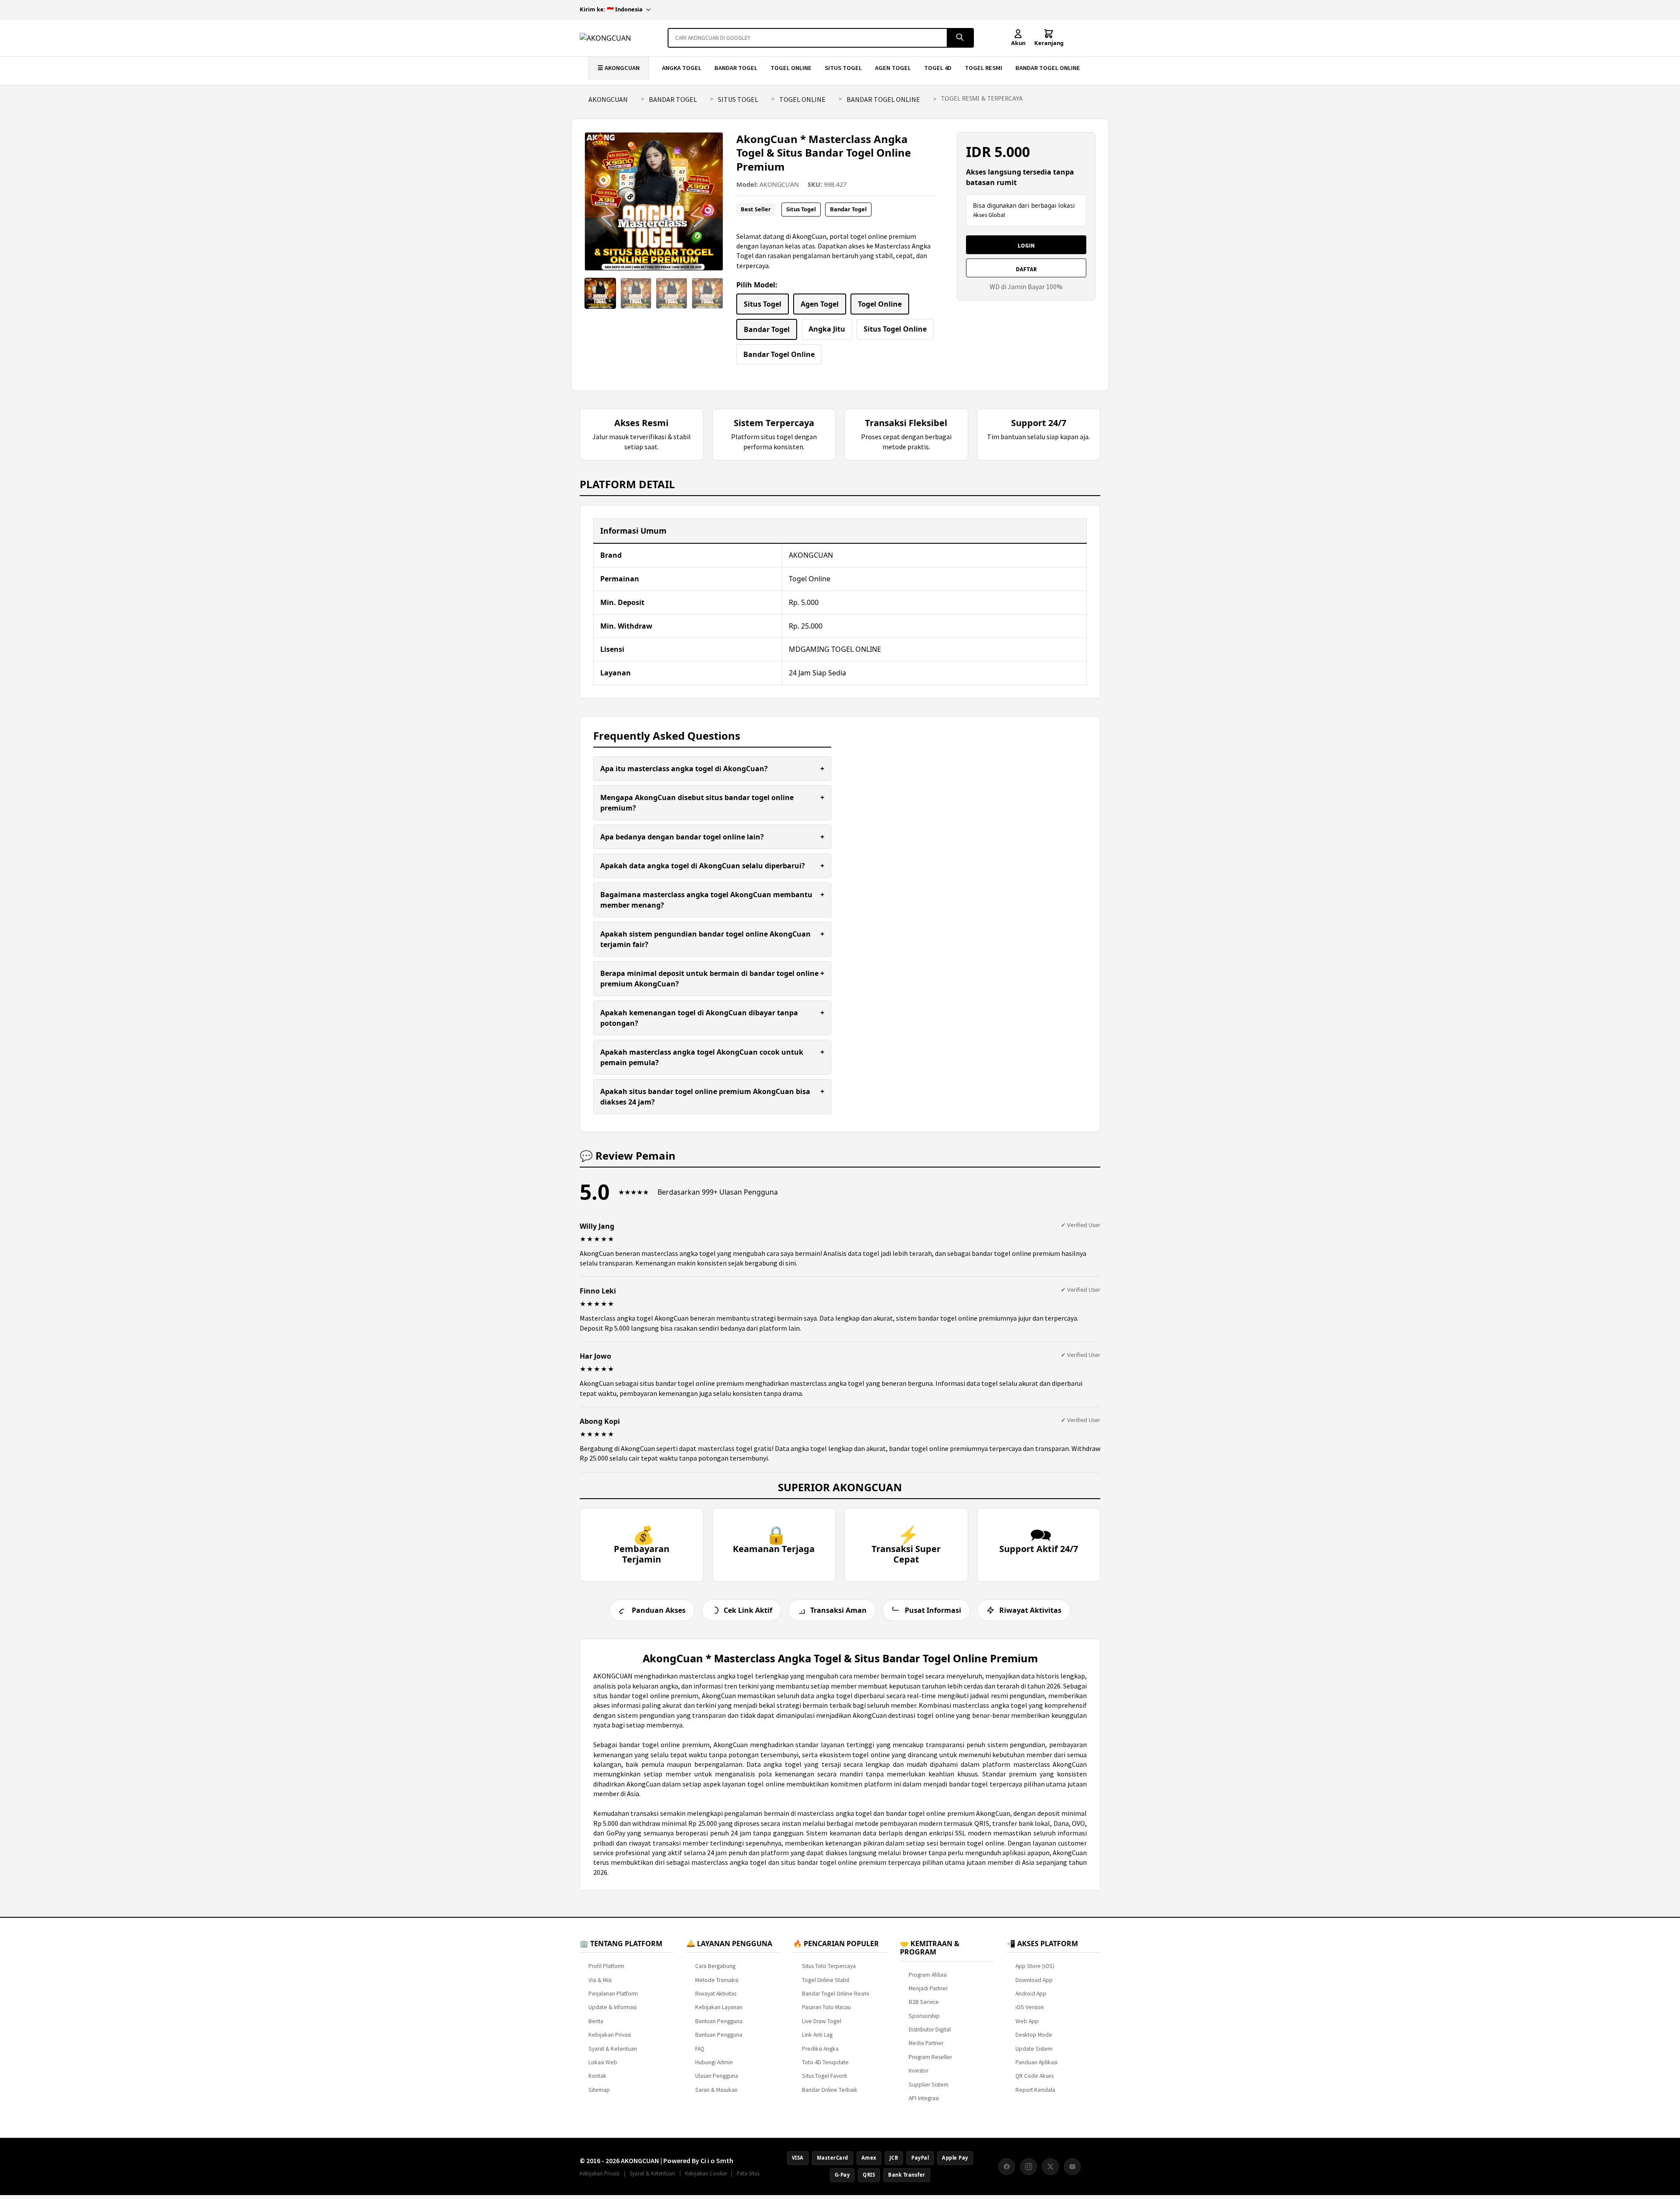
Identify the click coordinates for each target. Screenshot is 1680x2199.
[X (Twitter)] (1050, 2167)
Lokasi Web (603, 2062)
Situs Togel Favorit (824, 2076)
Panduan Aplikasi (1036, 2062)
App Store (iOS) (1035, 1966)
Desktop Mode (1034, 2035)
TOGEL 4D (938, 68)
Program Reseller (930, 2057)
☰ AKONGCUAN (619, 68)
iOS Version (1030, 2007)
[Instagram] (1029, 2167)
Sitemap (599, 2090)
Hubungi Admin (714, 2062)
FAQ (700, 2049)
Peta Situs (748, 2173)
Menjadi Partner (928, 1988)
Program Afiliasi (928, 1975)
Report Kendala (1035, 2090)
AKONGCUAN (608, 99)
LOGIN (1026, 246)
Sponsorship (924, 2016)
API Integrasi (924, 2098)
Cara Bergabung (715, 1966)
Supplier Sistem (929, 2085)
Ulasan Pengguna (717, 2076)
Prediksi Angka (820, 2049)
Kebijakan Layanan (719, 2007)
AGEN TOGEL (893, 68)
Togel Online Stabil (826, 1980)
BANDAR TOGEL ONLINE (1048, 68)
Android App (1031, 1994)
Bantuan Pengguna (719, 2021)
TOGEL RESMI (983, 68)
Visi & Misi (600, 1980)
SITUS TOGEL (843, 68)
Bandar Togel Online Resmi (836, 1994)
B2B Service (924, 2002)
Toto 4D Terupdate (825, 2062)
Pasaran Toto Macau (826, 2007)
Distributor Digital (930, 2029)
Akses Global (989, 215)
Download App (1034, 1980)
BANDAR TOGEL (736, 68)
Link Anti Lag (817, 2035)
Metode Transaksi (717, 1980)
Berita (596, 2021)
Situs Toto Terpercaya (829, 1966)
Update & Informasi (612, 2007)
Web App (1027, 2021)
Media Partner (926, 2043)
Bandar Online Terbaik (830, 2090)
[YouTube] (1072, 2167)
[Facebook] (1007, 2167)
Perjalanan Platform (613, 1994)
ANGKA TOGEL (682, 68)
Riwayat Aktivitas (716, 1994)
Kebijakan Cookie (706, 2173)
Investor (919, 2071)
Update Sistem (1034, 2049)
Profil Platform (606, 1966)
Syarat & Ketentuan (613, 2049)
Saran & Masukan (716, 2090)
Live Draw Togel (822, 2021)
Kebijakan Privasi (610, 2035)
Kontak (597, 2076)
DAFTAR (1026, 269)
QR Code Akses (1034, 2076)
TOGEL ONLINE (791, 68)
